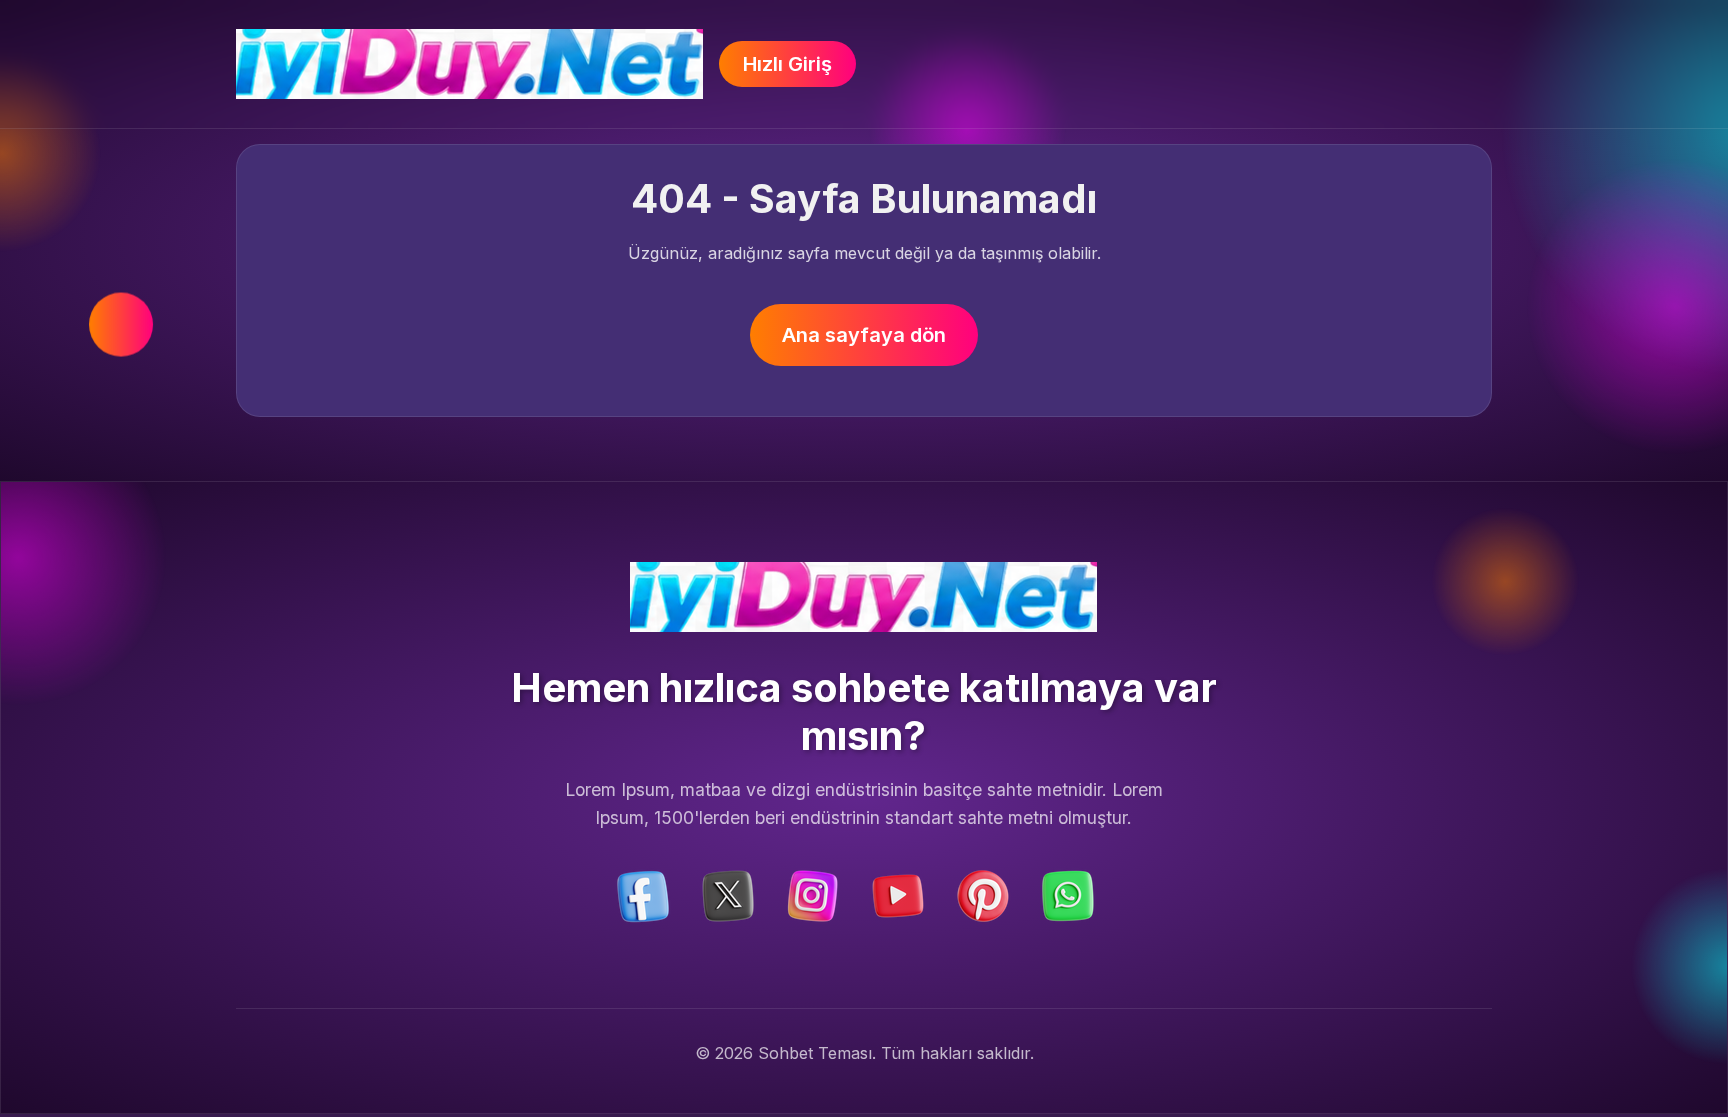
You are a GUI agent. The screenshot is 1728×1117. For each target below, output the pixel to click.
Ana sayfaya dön (864, 335)
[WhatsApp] (1068, 894)
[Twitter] (728, 894)
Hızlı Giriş (787, 64)
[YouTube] (898, 894)
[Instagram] (813, 894)
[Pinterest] (983, 894)
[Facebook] (643, 894)
